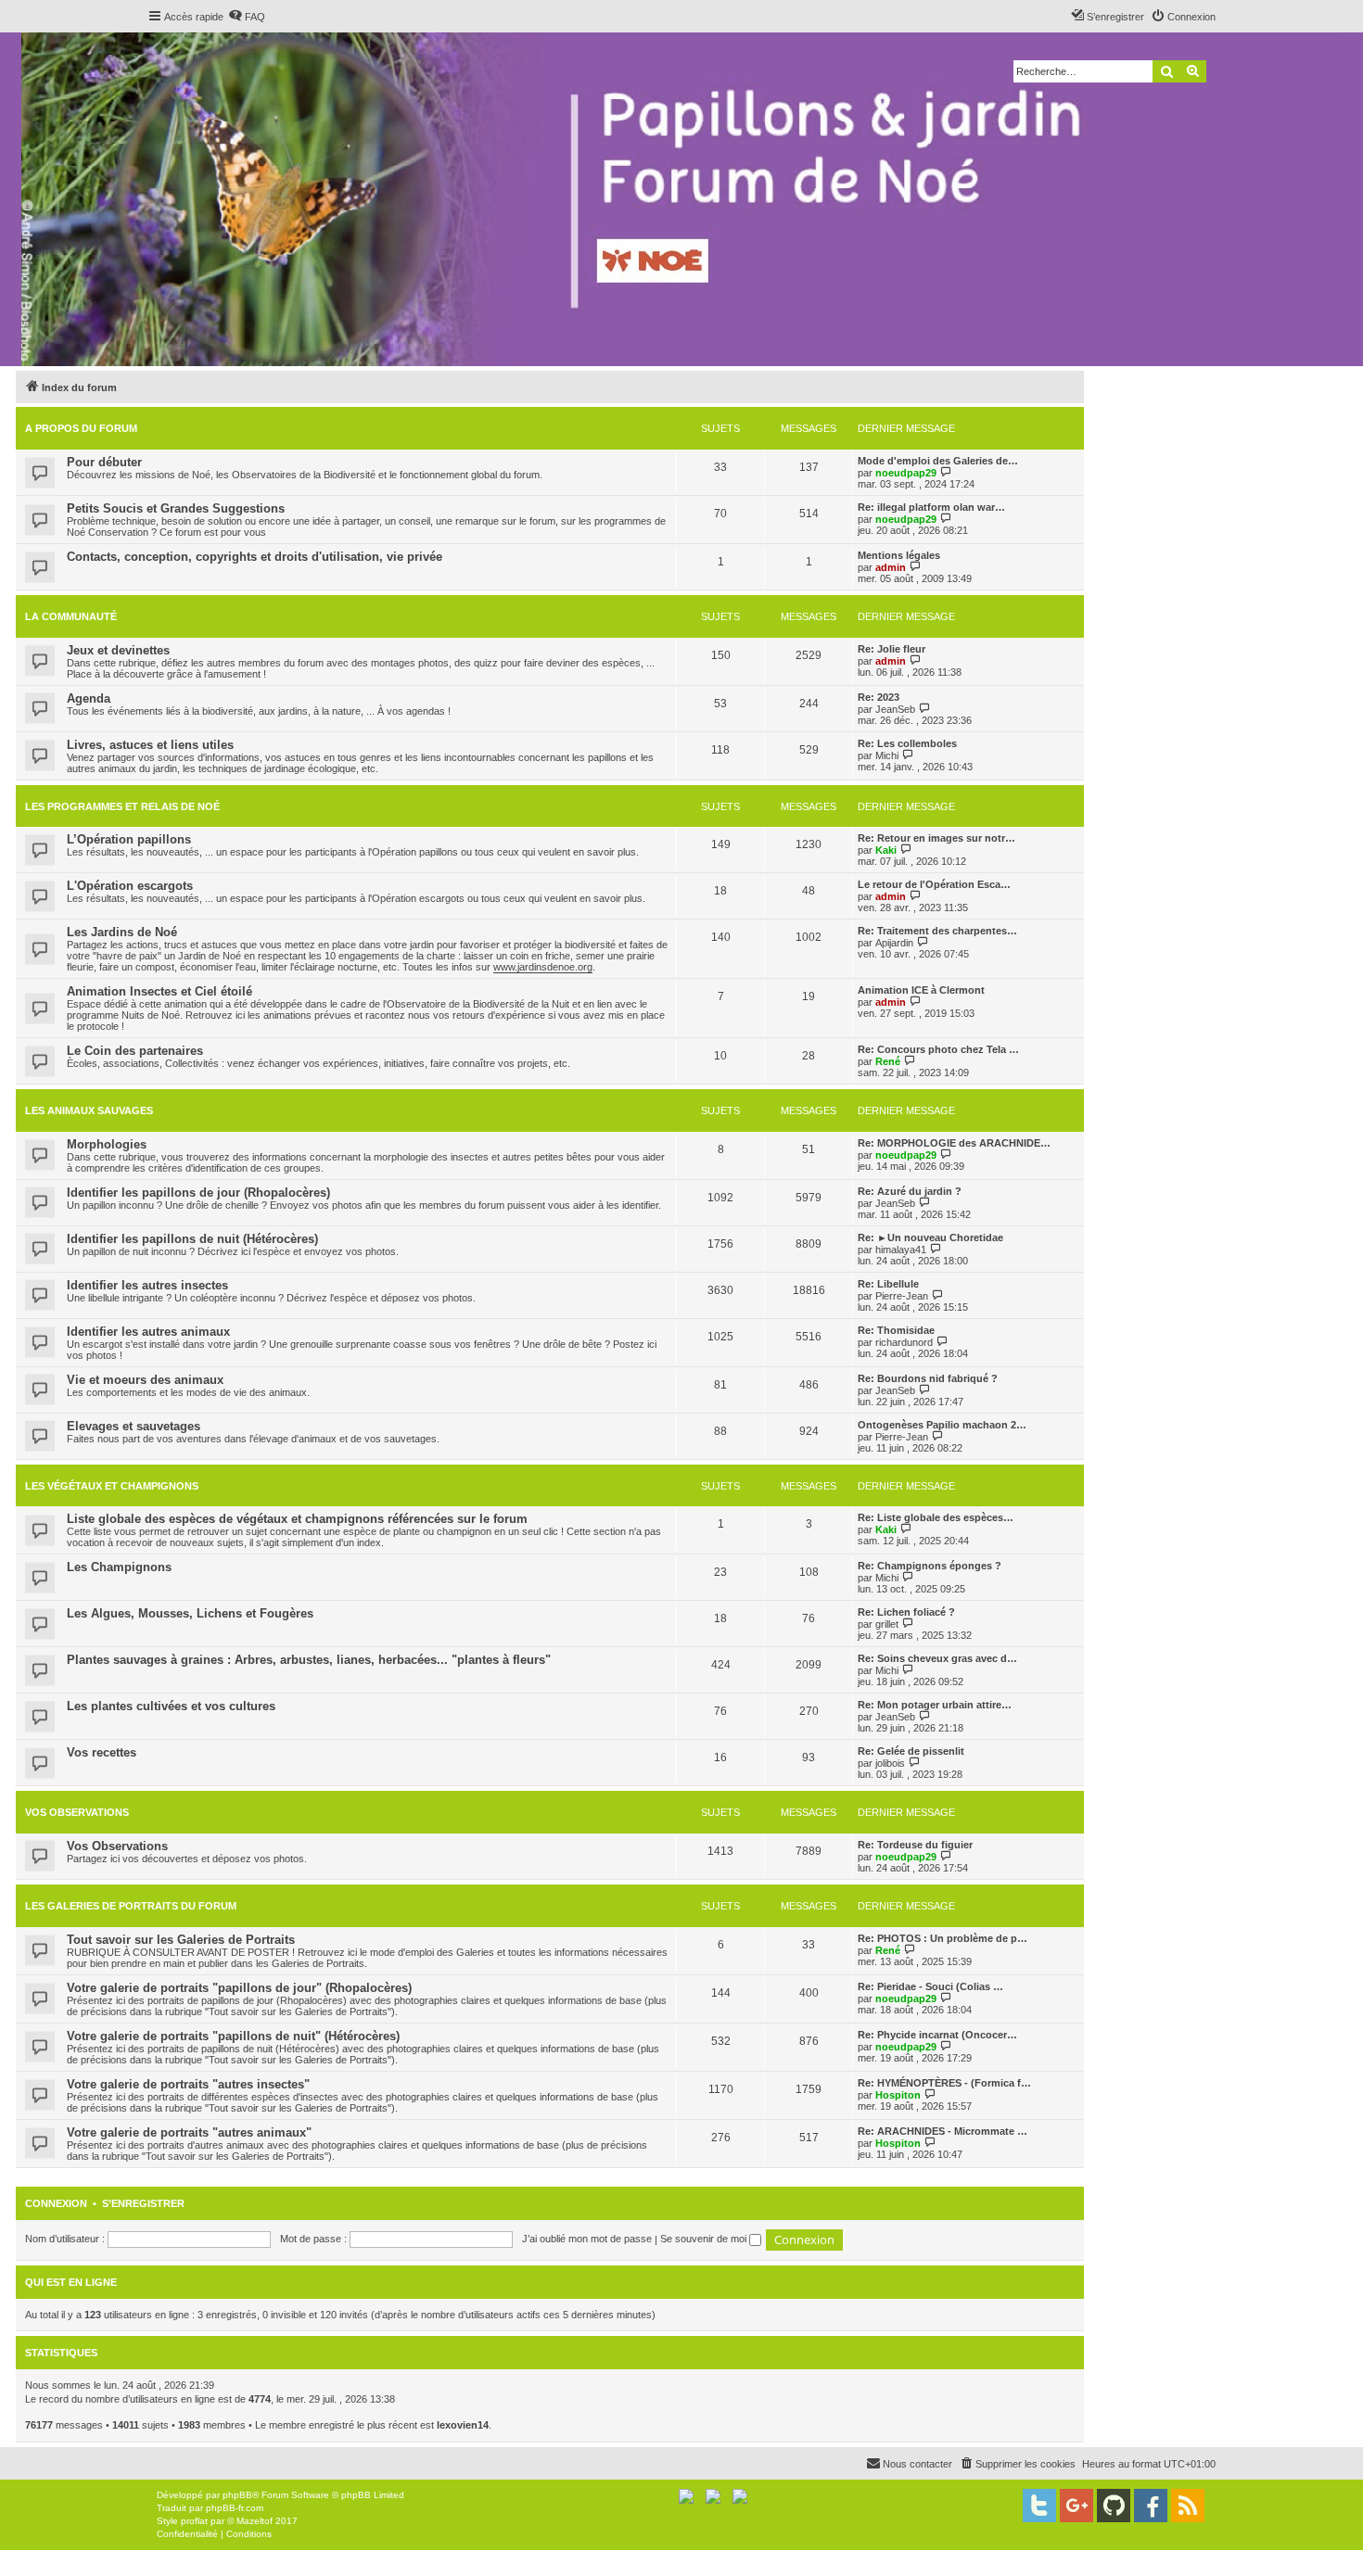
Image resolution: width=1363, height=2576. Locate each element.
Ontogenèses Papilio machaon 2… (942, 1425)
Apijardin (894, 943)
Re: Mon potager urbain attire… (935, 1705)
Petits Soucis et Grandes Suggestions (176, 508)
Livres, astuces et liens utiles (150, 745)
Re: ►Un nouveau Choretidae (930, 1237)
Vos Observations (77, 1812)
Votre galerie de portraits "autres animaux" (189, 2132)
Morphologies (107, 1144)
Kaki (886, 850)
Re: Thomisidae (896, 1330)
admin (891, 567)
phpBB (237, 2495)
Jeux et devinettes (118, 650)
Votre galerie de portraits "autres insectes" (188, 2084)
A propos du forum (81, 428)
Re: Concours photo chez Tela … (938, 1049)
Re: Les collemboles (907, 743)
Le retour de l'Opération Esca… (934, 884)
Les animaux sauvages (89, 1110)
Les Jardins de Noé (122, 932)
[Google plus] (1076, 2506)
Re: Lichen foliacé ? (906, 1612)
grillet (887, 1624)
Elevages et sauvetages (134, 1426)
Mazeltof (255, 2521)
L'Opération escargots (130, 886)
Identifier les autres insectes (147, 1285)
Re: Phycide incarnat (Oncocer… (937, 2035)
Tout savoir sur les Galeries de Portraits (181, 1940)
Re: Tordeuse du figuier (915, 1845)
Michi (887, 755)
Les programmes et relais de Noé (122, 806)
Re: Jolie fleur (892, 649)
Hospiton (898, 2095)
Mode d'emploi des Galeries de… (938, 461)
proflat (194, 2521)
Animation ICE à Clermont (921, 990)
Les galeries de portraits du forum (131, 1906)
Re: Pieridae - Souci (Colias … (930, 1986)
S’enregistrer (143, 2203)
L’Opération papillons (129, 839)
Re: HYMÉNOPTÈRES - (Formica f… (944, 2083)
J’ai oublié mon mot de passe (587, 2239)
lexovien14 (463, 2425)
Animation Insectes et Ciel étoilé (159, 991)
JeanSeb (895, 709)
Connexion (56, 2203)
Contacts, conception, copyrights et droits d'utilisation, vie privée (255, 557)
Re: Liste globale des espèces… (936, 1517)
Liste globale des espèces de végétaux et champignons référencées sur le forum (297, 1519)
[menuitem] (247, 17)
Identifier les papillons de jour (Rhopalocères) (198, 1193)
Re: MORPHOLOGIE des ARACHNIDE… (954, 1143)
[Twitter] (1039, 2506)
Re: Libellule (888, 1284)
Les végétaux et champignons (112, 1486)
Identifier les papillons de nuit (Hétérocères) (192, 1239)
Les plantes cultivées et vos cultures (171, 1706)
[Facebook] (1151, 2506)
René (888, 1061)
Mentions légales (899, 555)
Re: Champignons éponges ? (930, 1566)
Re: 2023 (879, 697)
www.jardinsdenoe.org (543, 967)
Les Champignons (119, 1567)
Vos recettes (102, 1752)
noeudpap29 (906, 473)
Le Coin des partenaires (135, 1051)
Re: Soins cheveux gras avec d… (937, 1658)
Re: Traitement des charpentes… (937, 931)
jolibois (890, 1763)
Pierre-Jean (902, 1296)
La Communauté (71, 616)
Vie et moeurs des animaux (145, 1380)
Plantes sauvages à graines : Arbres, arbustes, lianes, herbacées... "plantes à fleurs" (309, 1660)
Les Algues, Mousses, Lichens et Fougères (190, 1613)
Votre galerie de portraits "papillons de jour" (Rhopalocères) (239, 1988)
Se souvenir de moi (705, 2239)
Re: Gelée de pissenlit (911, 1751)
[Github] (1114, 2506)
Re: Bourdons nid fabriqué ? (928, 1378)
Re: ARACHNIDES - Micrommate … (943, 2131)
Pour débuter (104, 462)
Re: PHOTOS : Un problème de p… (943, 1938)
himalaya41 (901, 1250)
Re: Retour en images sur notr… (936, 838)
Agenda (89, 698)
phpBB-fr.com (235, 2508)
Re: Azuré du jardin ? (910, 1191)
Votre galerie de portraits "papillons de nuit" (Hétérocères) (233, 2036)
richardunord (904, 1342)
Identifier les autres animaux (148, 1332)
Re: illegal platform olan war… (931, 507)
